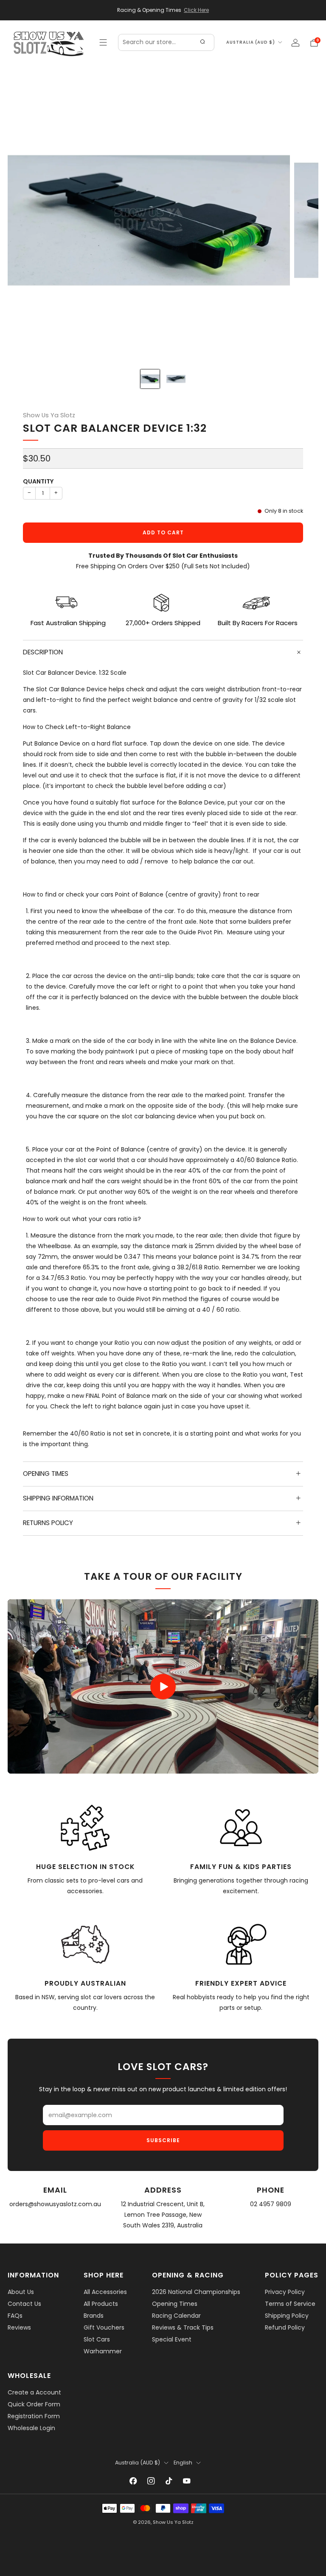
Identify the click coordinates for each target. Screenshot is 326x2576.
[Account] (295, 43)
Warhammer (103, 2351)
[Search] (202, 42)
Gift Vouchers (104, 2327)
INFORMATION (33, 2275)
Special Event (172, 2339)
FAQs (15, 2316)
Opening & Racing (188, 2275)
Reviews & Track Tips (183, 2327)
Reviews (19, 2327)
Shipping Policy (287, 2316)
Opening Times (175, 2304)
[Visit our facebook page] (133, 2481)
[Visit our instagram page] (151, 2481)
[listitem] (163, 10)
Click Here (196, 10)
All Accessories (105, 2292)
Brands (94, 2316)
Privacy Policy (285, 2292)
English (183, 2463)
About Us (21, 2292)
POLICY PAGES (292, 2275)
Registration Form (34, 2416)
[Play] (163, 1687)
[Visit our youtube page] (187, 2481)
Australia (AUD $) (251, 42)
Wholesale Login (31, 2428)
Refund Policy (285, 2327)
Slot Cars (97, 2339)
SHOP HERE (104, 2275)
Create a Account (34, 2392)
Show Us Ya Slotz (49, 415)
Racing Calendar (176, 2316)
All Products (101, 2304)
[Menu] (103, 42)
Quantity (38, 481)
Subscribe (163, 2140)
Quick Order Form (34, 2404)
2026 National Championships (196, 2292)
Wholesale (29, 2376)
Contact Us (24, 2304)
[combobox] (166, 42)
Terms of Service (290, 2304)
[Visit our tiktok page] (169, 2481)
